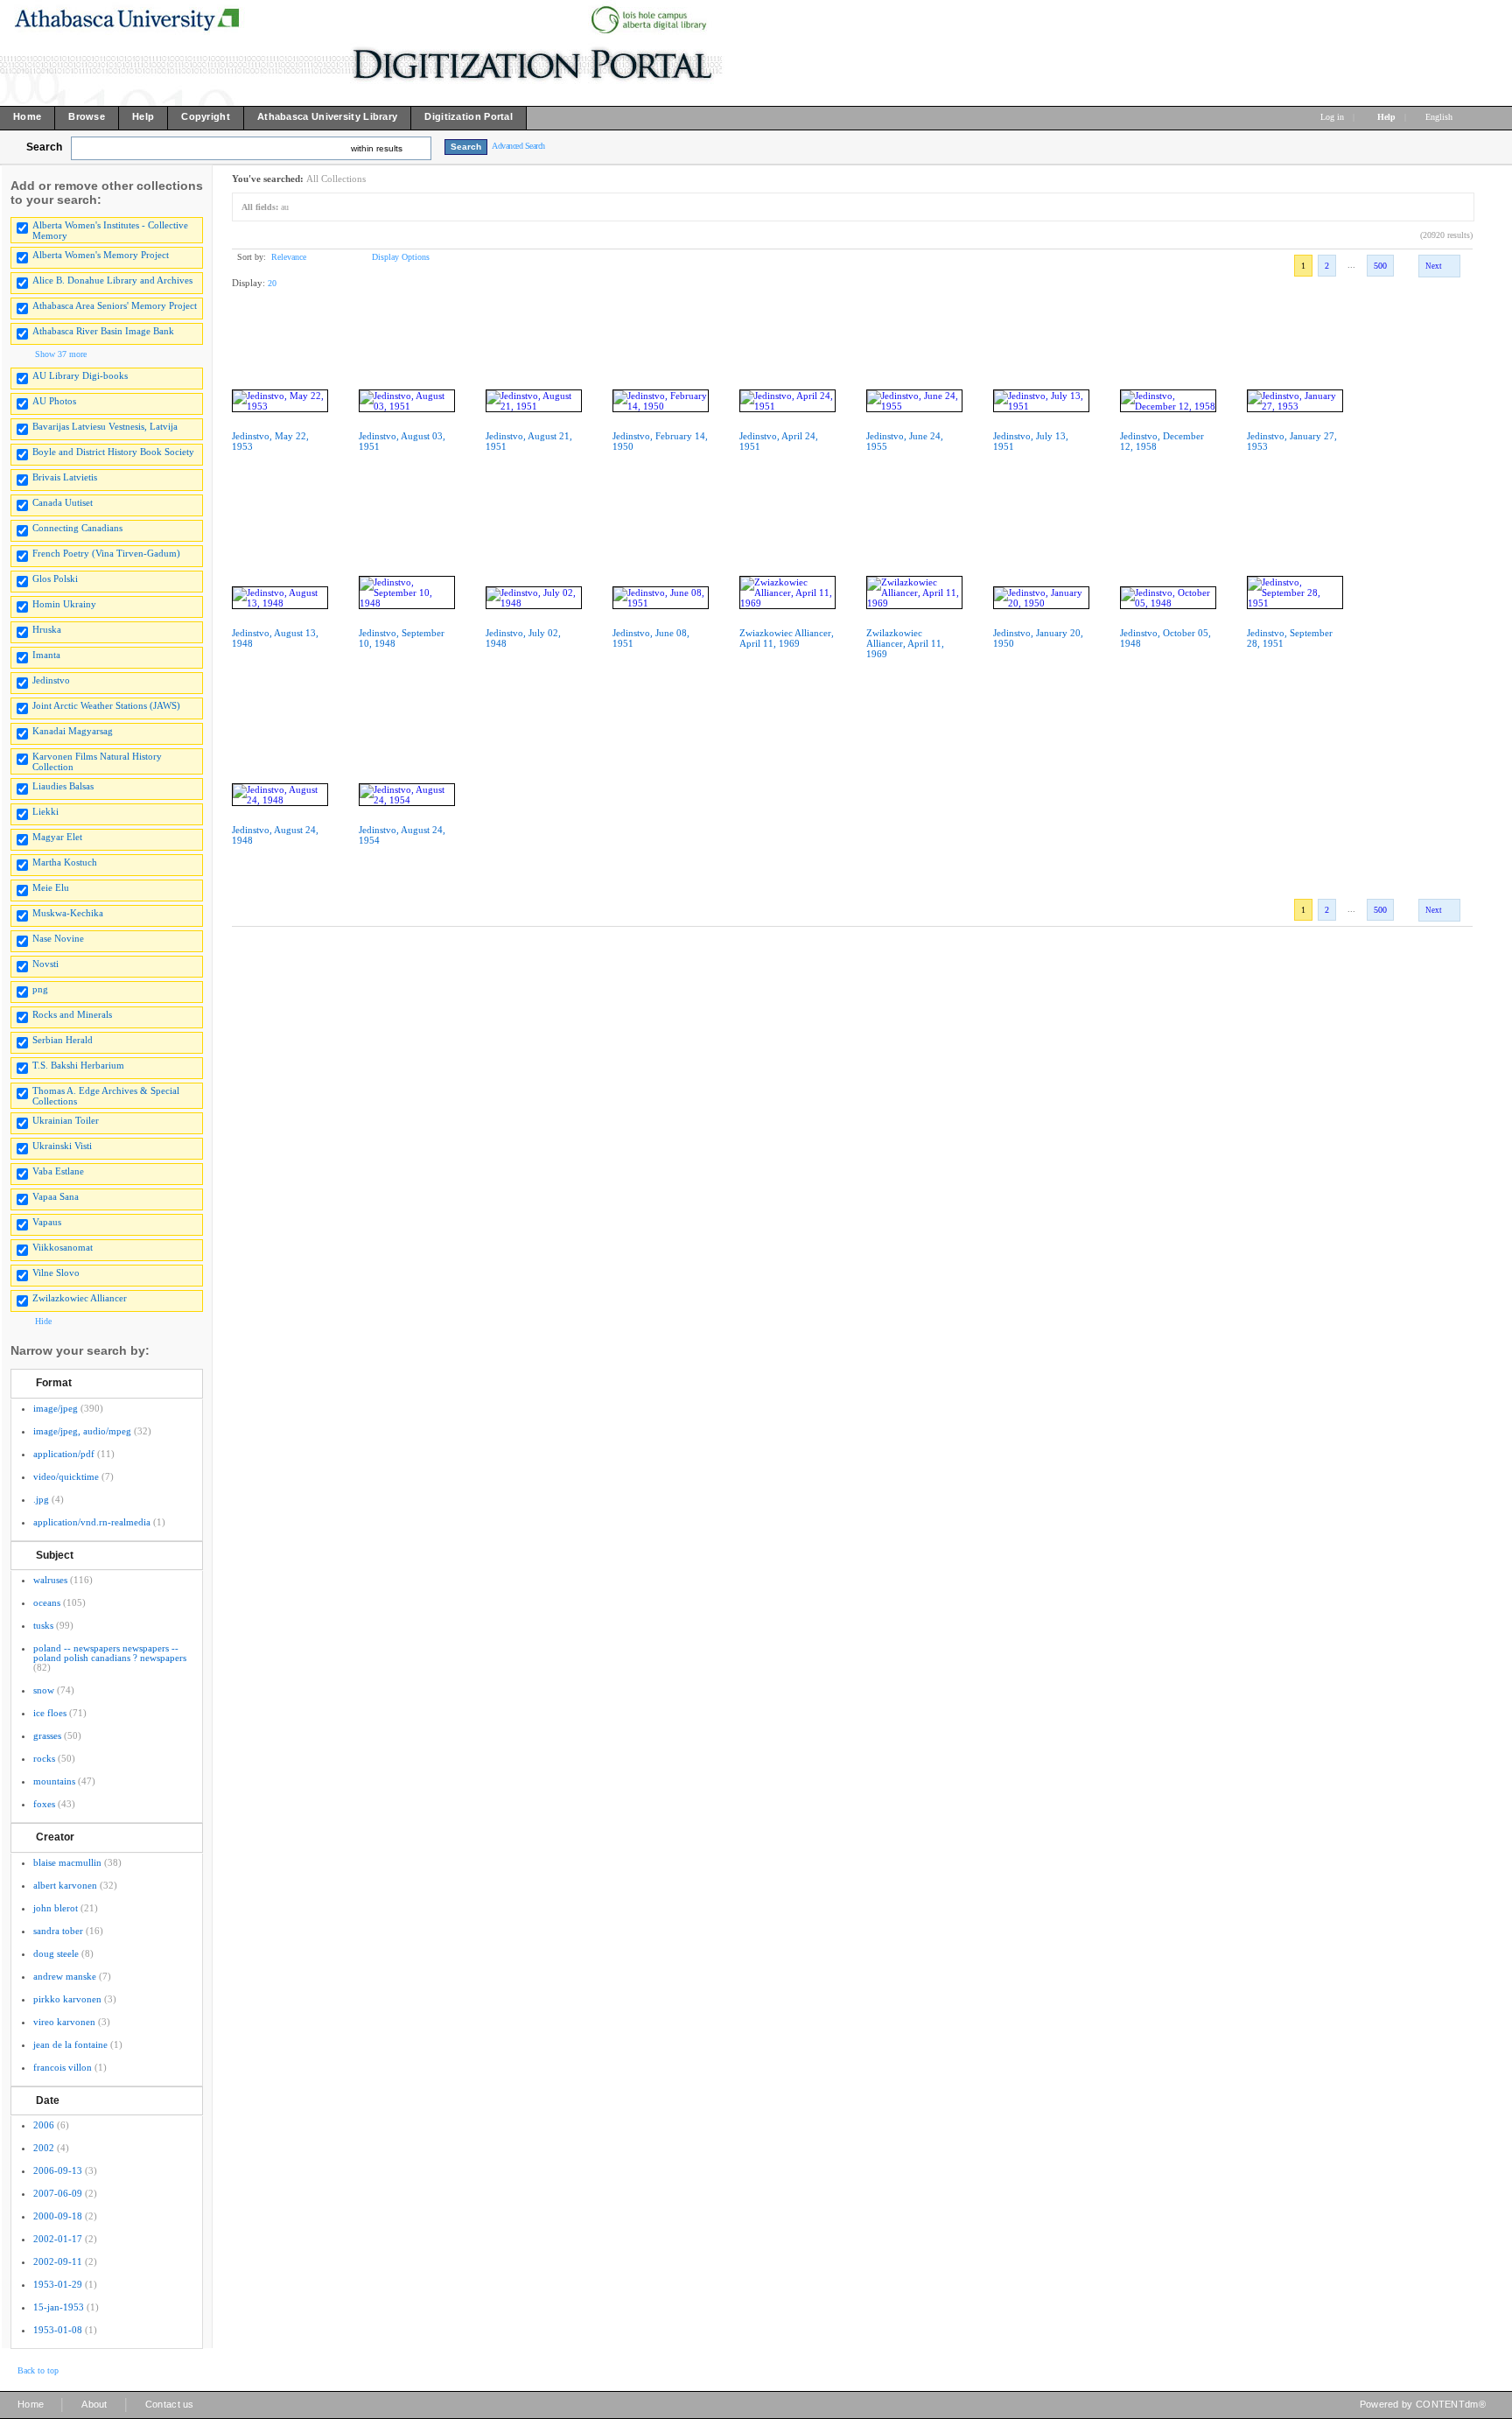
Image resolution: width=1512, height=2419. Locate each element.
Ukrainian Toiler (66, 1120)
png (40, 989)
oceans (47, 1602)
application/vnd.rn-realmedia (92, 1522)
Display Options (401, 257)
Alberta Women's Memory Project (101, 255)
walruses (50, 1580)
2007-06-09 (58, 2193)
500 (1380, 266)
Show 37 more (61, 354)
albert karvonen (65, 1885)
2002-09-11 (58, 2261)
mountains (54, 1781)
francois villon (63, 2067)
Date (48, 2100)
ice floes (50, 1713)
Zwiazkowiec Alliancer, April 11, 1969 (787, 638)
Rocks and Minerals (72, 1014)
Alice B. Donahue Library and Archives (112, 280)
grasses (47, 1735)
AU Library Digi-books (80, 375)
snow (44, 1690)
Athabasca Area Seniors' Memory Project (115, 305)
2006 (44, 2125)
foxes (44, 1804)
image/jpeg (56, 1408)
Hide (43, 1321)
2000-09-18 (58, 2216)
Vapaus (47, 1222)
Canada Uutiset (63, 502)
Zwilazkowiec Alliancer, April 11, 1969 (905, 643)
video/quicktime (66, 1476)
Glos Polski (55, 578)
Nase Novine (58, 938)
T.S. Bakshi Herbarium (78, 1065)
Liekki (45, 811)
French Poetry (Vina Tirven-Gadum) (106, 553)
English (1440, 117)
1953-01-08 (58, 2330)
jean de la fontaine (70, 2044)
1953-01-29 (58, 2284)
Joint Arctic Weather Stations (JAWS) (106, 705)
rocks (44, 1758)
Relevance (289, 257)
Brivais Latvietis (65, 477)
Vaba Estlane (58, 1171)
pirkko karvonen (67, 1999)
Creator (55, 1837)
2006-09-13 (58, 2170)
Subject (55, 1555)
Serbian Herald (63, 1040)
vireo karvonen (64, 2022)
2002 (44, 2148)
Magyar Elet (57, 837)
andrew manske (65, 1976)
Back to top (38, 2370)
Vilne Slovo (56, 1273)
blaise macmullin (67, 1862)
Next (1434, 266)
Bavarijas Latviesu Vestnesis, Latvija (105, 426)
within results (377, 148)
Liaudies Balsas (63, 786)
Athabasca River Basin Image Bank (103, 331)
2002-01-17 (58, 2239)
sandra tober (58, 1931)
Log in (1332, 117)
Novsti (45, 964)
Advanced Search (518, 146)
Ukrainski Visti (62, 1146)
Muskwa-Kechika (68, 913)
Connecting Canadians (77, 528)
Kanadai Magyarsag (73, 731)
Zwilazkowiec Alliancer (80, 1298)
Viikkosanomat (63, 1247)
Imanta (46, 655)
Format (54, 1383)
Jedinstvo (51, 680)
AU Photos (54, 401)
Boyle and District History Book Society (113, 452)
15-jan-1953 (59, 2307)
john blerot (56, 1908)
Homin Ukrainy (64, 604)
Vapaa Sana (56, 1196)
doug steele (56, 1953)
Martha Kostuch (65, 862)
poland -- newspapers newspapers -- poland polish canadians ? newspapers (110, 1653)
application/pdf (64, 1454)
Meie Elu (51, 887)
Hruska (47, 629)
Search (44, 147)
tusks (43, 1625)
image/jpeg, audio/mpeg (82, 1431)
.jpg (41, 1499)
